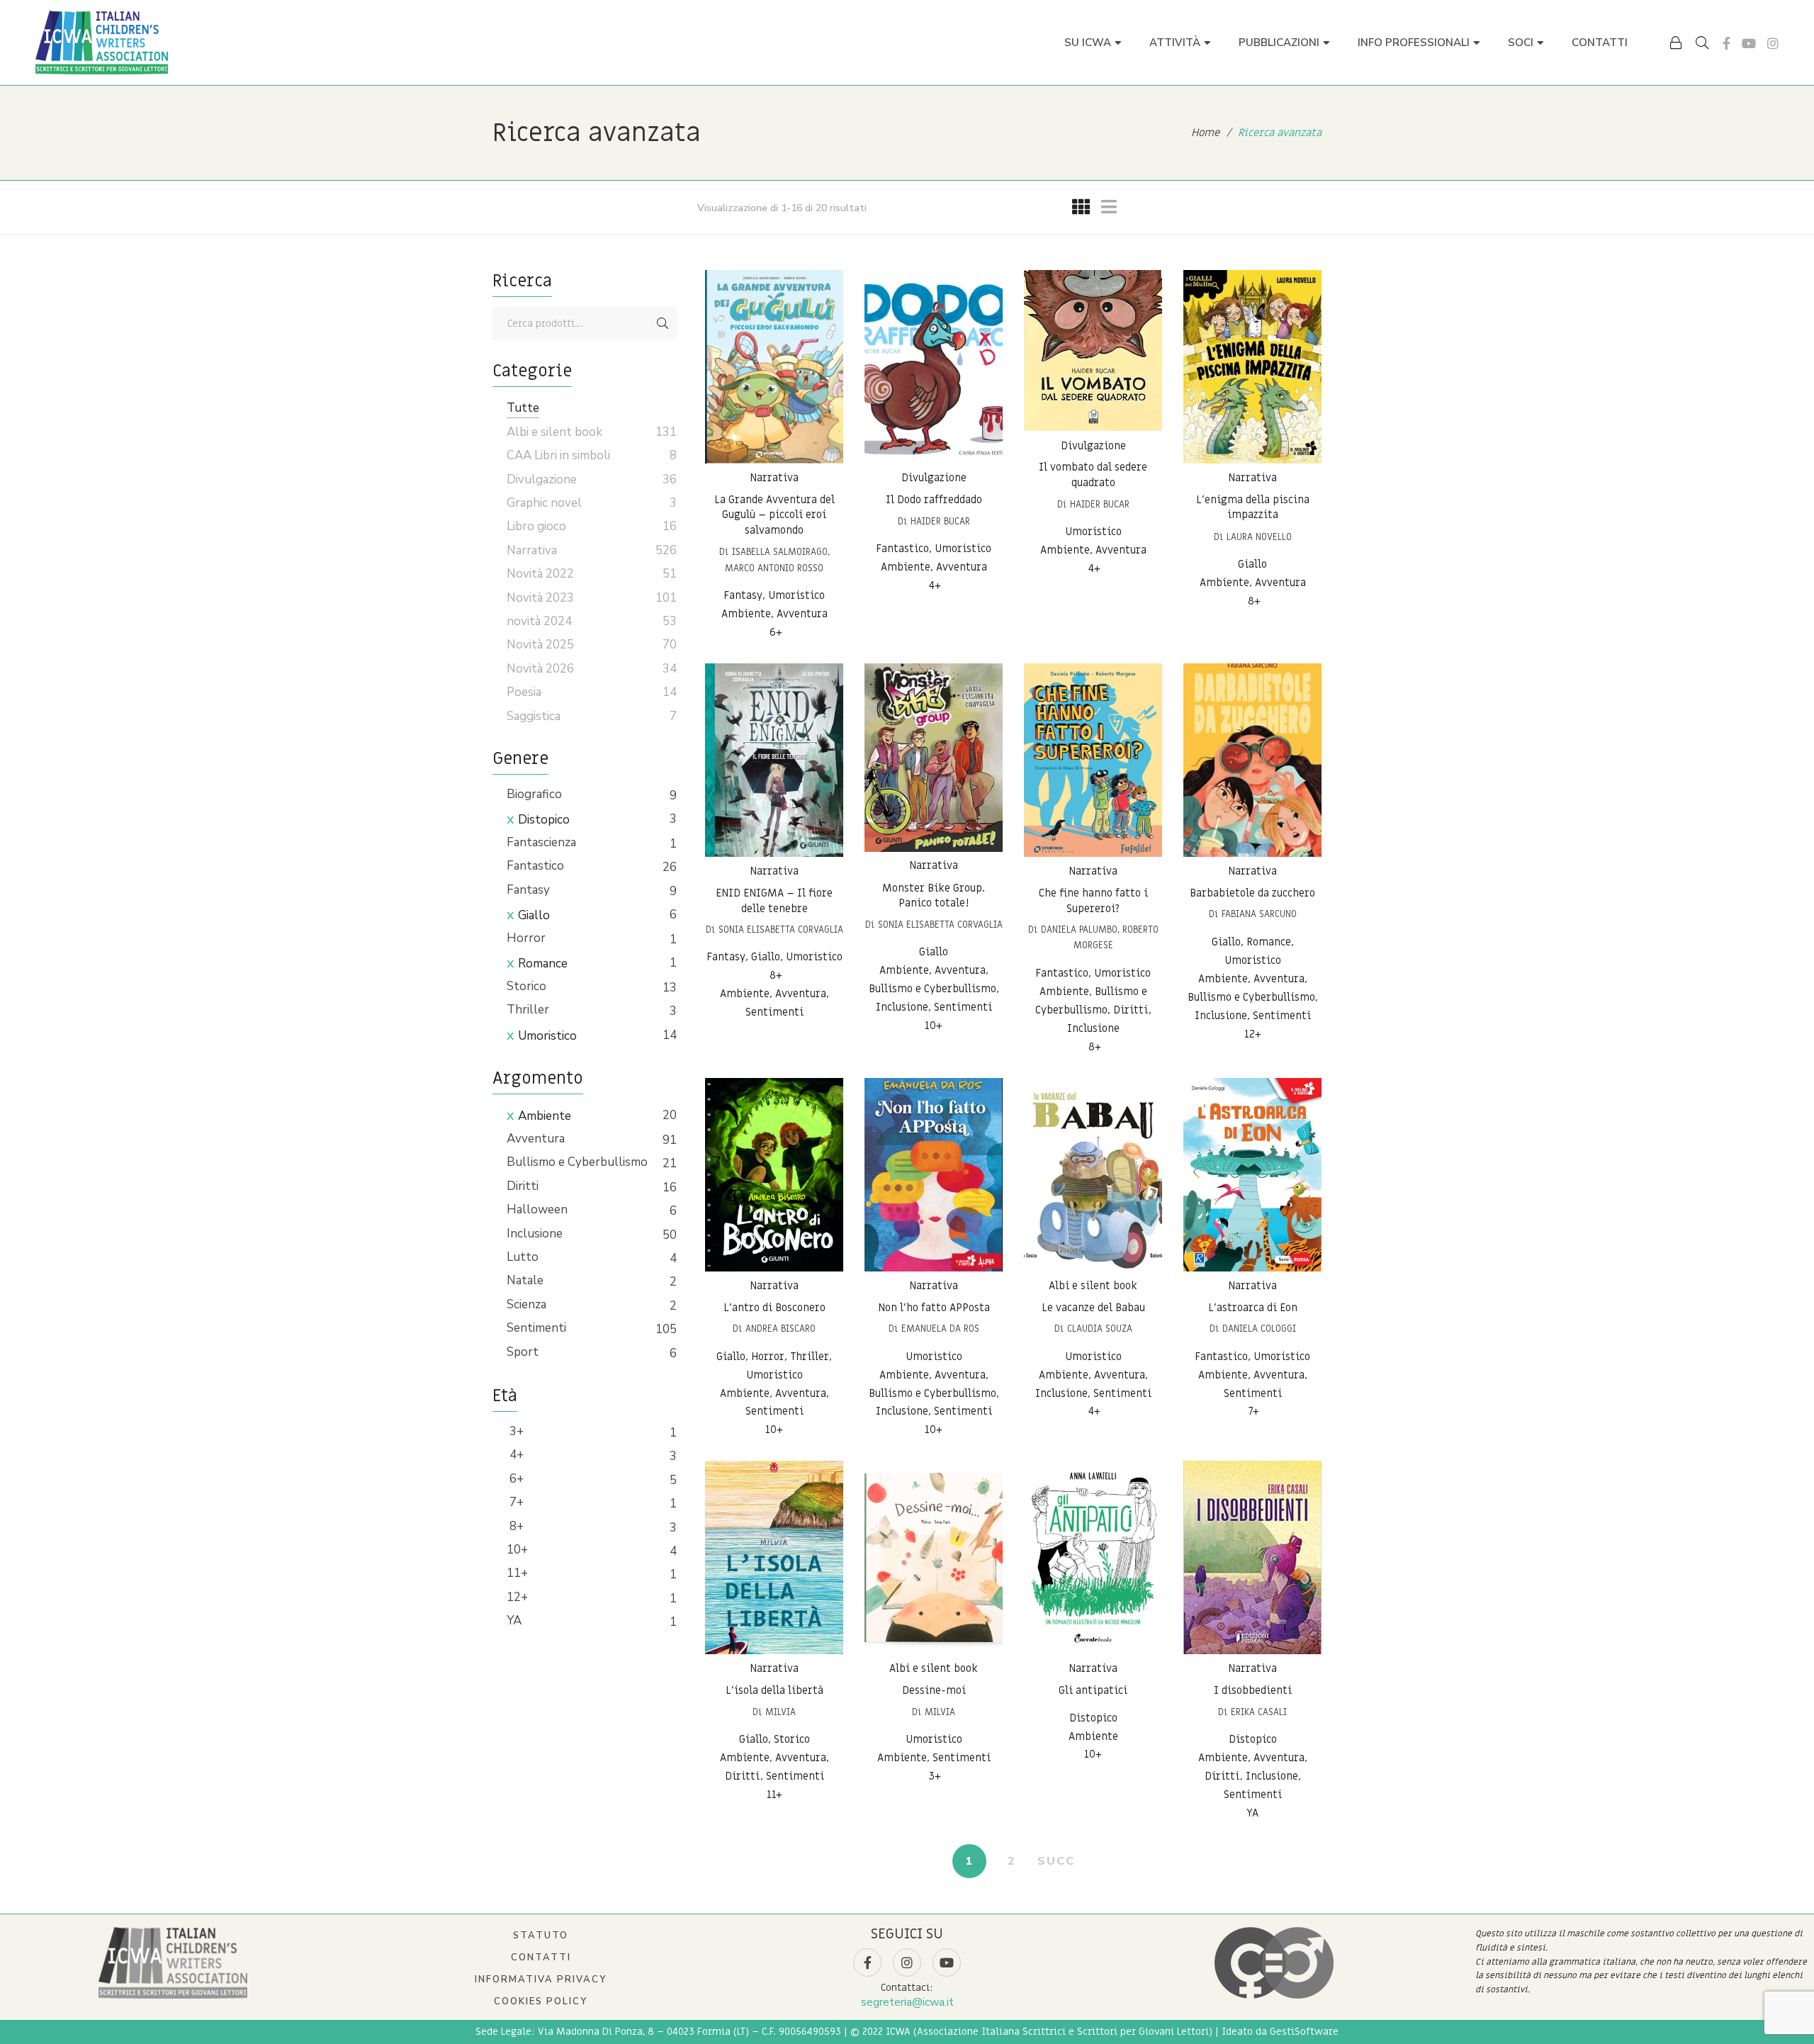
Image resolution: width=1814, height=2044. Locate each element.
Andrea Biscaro (781, 1329)
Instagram (1773, 43)
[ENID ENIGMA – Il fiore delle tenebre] (774, 760)
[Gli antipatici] (1093, 1557)
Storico (526, 986)
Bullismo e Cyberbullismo (577, 1162)
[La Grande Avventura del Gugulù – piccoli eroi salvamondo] (774, 367)
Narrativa (774, 478)
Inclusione (535, 1234)
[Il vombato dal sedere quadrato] (1093, 351)
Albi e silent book (1093, 1286)
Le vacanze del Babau (1093, 1308)
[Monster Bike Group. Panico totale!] (934, 758)
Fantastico (535, 866)
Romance (543, 964)
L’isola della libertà (774, 1690)
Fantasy (528, 890)
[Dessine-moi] (934, 1557)
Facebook (1726, 43)
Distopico (544, 820)
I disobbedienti (1253, 1690)
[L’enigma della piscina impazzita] (1252, 367)
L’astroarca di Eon (1253, 1308)
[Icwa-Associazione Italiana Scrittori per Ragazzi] (102, 43)
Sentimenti (536, 1328)
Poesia (524, 692)
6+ (515, 1479)
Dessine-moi (934, 1690)
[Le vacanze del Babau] (1093, 1175)
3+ (515, 1431)
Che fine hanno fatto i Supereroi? (1093, 901)
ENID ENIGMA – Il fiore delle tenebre (774, 901)
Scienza (526, 1304)
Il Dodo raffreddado (934, 500)
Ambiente (545, 1116)
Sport (523, 1352)
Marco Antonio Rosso (774, 568)
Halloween (537, 1209)
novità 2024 (539, 621)
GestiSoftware (1304, 2032)
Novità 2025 (540, 645)
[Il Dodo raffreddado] (934, 367)
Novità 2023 (540, 598)
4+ (515, 1455)
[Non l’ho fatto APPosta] (934, 1175)
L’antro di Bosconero (774, 1308)
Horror (526, 938)
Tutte (523, 408)
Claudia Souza (1100, 1329)
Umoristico (547, 1036)
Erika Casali (1259, 1712)
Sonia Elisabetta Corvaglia (781, 930)
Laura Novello (1259, 537)
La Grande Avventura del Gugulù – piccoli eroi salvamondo (774, 515)
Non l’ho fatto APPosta (934, 1308)
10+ (517, 1550)
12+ (517, 1597)
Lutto (523, 1257)
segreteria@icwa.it (907, 2002)
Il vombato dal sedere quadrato (1093, 476)
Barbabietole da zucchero (1252, 893)
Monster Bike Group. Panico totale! (934, 895)
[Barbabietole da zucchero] (1252, 760)
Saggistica (534, 716)
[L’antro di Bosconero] (774, 1175)
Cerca (663, 323)
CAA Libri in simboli (558, 455)
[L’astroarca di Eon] (1252, 1175)
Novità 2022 (540, 574)
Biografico (534, 794)
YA (514, 1621)
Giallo (534, 915)
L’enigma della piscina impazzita (1253, 507)
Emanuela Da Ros (940, 1329)
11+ (517, 1573)
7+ (515, 1502)
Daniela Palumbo (1079, 930)
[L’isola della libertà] (774, 1557)
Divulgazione (934, 478)
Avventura (536, 1139)
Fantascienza (541, 842)
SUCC (1056, 1861)
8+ (515, 1526)
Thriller (528, 1010)
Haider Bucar (940, 521)
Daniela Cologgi (1259, 1329)
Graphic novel (544, 503)
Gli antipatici (1093, 1690)
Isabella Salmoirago (780, 552)
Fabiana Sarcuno (1259, 914)
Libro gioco (536, 526)
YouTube (1749, 43)
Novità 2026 (540, 669)
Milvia (781, 1712)
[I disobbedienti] (1252, 1557)
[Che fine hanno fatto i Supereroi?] (1093, 760)
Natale (525, 1280)
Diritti (523, 1186)
